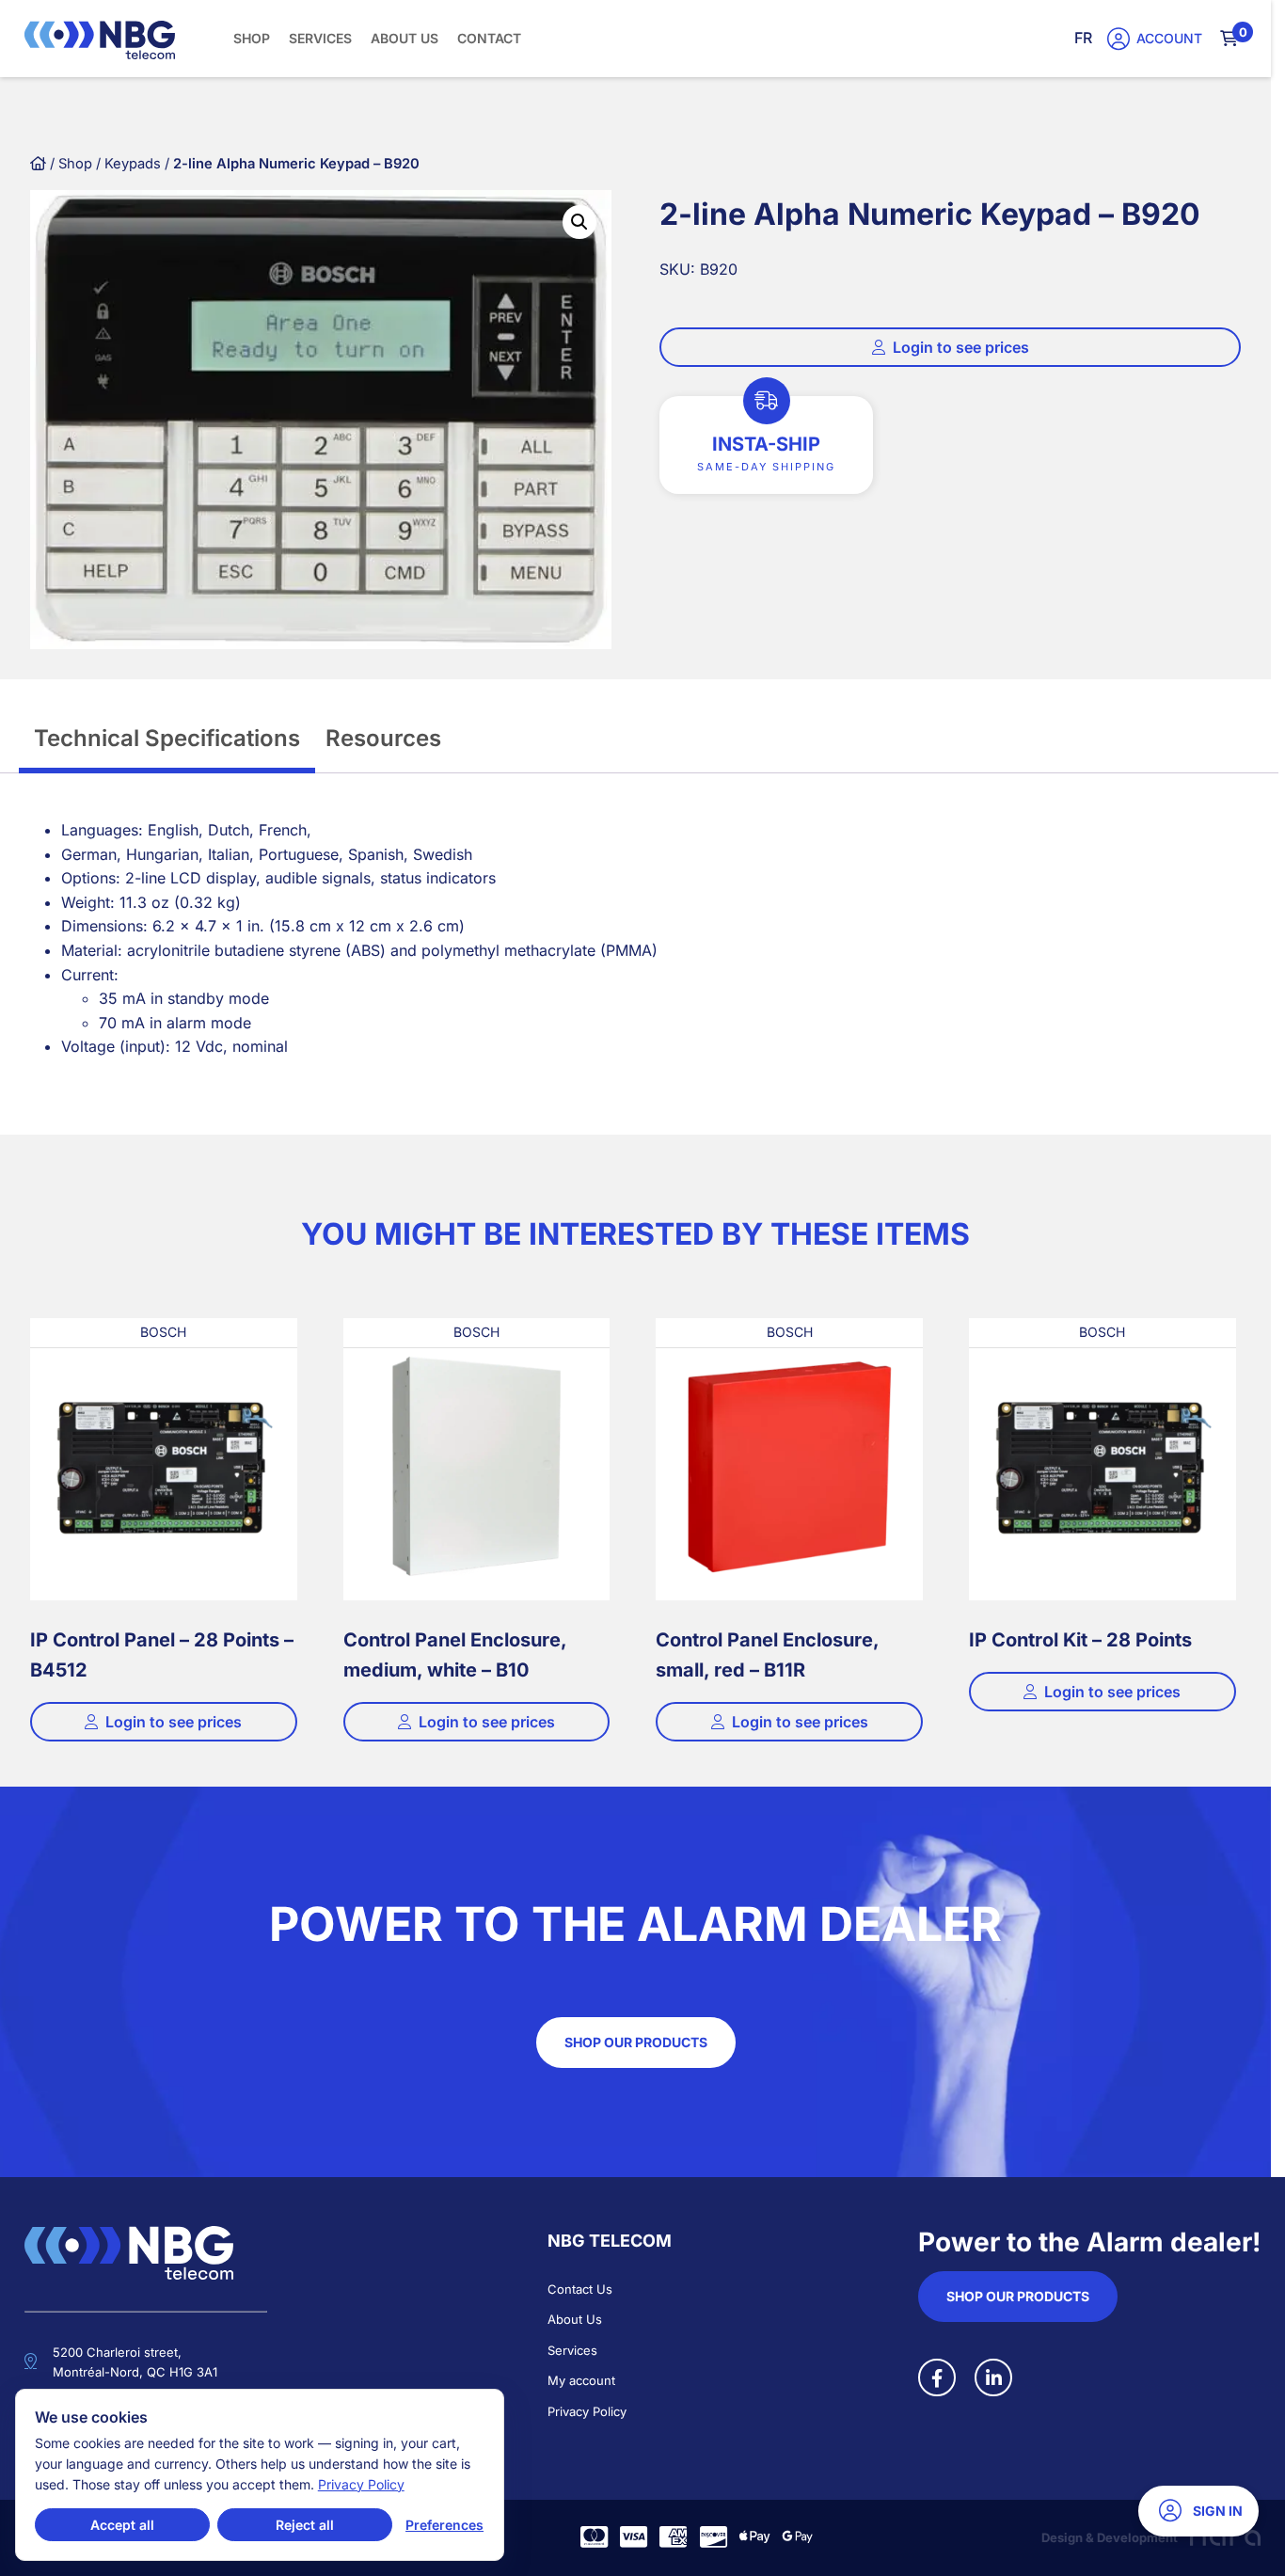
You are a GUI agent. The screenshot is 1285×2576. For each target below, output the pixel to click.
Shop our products (636, 2042)
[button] (579, 222)
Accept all (122, 2525)
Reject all (305, 2525)
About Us (405, 38)
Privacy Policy (587, 2411)
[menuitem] (1083, 38)
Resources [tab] (383, 738)
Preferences (444, 2525)
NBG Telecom (610, 2241)
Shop (252, 38)
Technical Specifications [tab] (167, 738)
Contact (489, 38)
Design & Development (1110, 2537)
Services (320, 38)
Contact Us (580, 2289)
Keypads (133, 164)
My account (581, 2380)
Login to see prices (961, 347)
